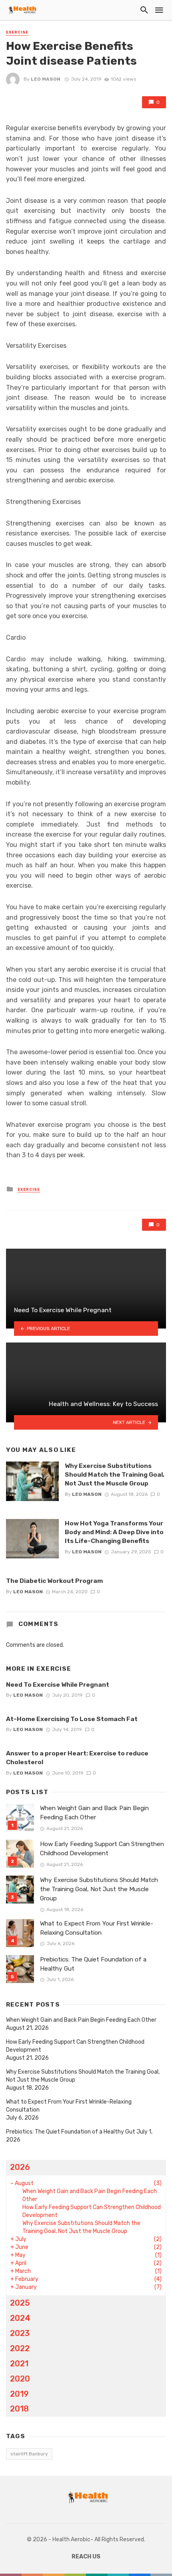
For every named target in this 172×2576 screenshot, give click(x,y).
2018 (19, 2409)
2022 (20, 2348)
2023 (20, 2333)
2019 (19, 2394)
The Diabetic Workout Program (54, 1581)
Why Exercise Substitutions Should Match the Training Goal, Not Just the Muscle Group (115, 1474)
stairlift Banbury (29, 2454)
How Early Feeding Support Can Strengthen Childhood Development (102, 1849)
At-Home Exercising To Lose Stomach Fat (72, 1719)
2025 (20, 2303)
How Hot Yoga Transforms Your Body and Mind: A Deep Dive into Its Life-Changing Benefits (114, 1532)
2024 (20, 2318)
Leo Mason (46, 79)
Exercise (17, 32)
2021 (19, 2364)
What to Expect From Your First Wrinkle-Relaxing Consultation (97, 1928)
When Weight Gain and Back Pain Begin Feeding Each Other (94, 1813)
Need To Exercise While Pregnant (58, 1685)
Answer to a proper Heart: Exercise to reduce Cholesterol (77, 1758)
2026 (20, 2167)
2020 (20, 2379)
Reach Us (86, 2557)
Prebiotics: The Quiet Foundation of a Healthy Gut (93, 1964)
